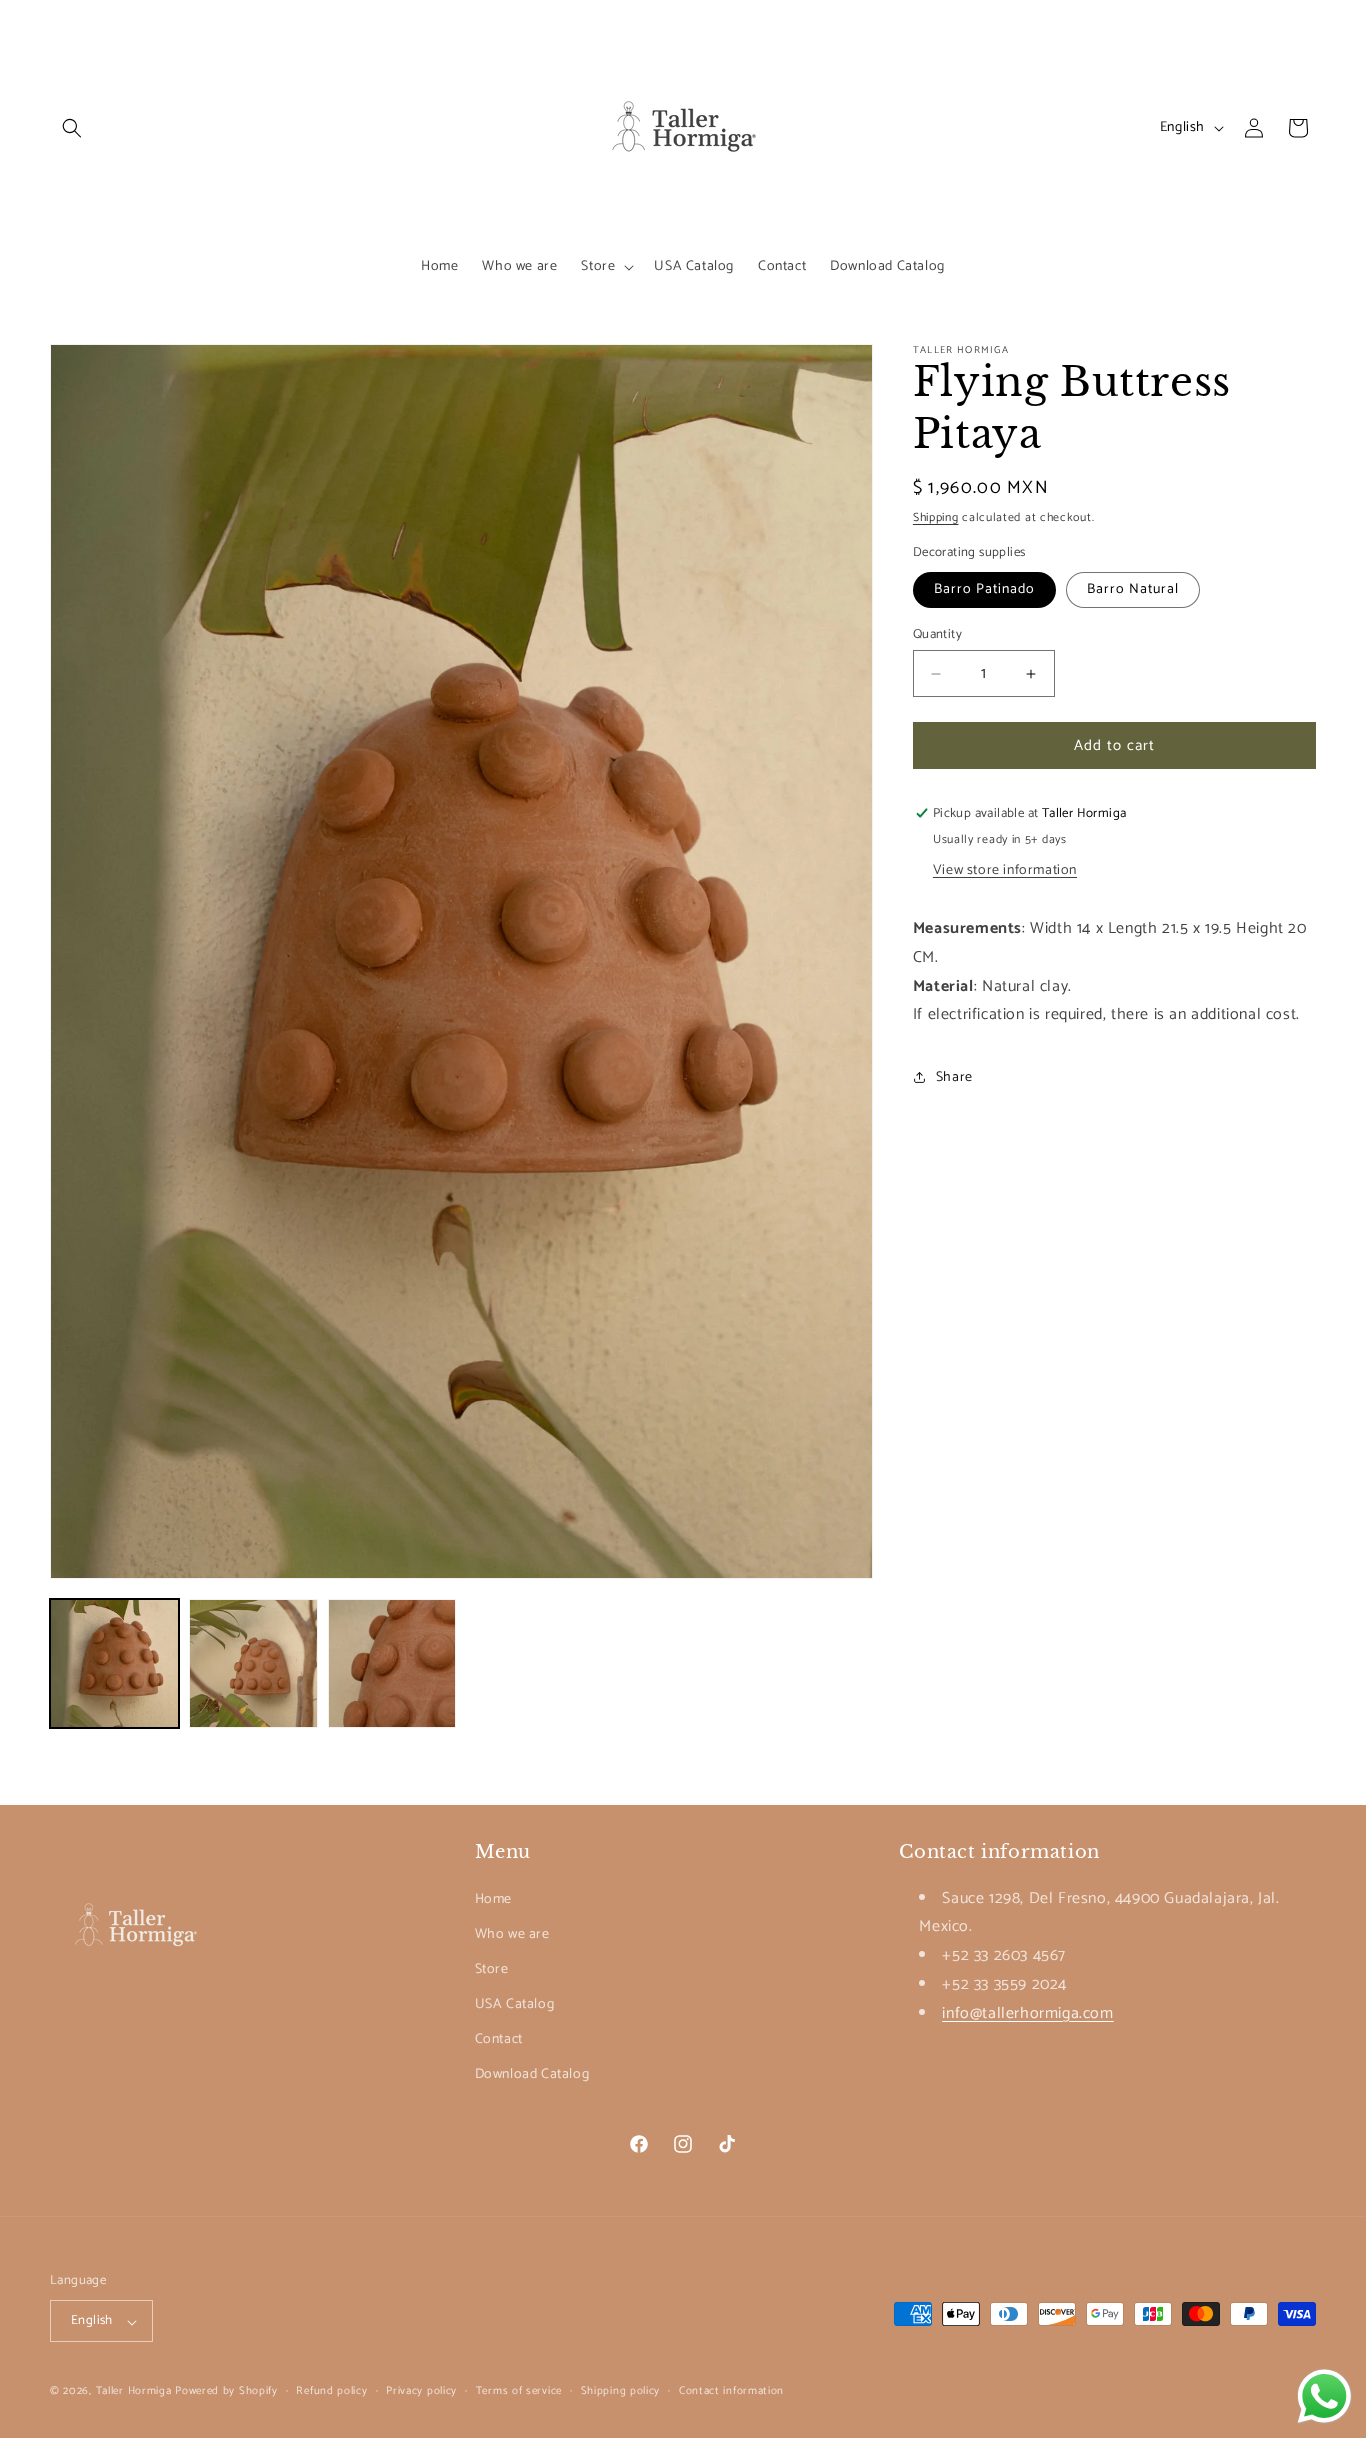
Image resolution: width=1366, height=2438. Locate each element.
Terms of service (519, 2391)
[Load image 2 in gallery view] (253, 1663)
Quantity (937, 635)
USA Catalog (515, 2004)
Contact (499, 2039)
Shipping (936, 517)
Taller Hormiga (134, 2392)
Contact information (731, 2391)
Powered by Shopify (226, 2392)
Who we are (512, 1933)
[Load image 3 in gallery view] (392, 1663)
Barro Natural (1133, 589)
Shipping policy (621, 2391)
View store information (1005, 870)
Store (492, 1968)
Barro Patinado (984, 589)
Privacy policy (421, 2391)
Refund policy (331, 2391)
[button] (72, 128)
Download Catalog (532, 2074)
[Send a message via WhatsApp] (1324, 2396)
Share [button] (954, 1077)
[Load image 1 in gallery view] (114, 1663)
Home (493, 1898)
